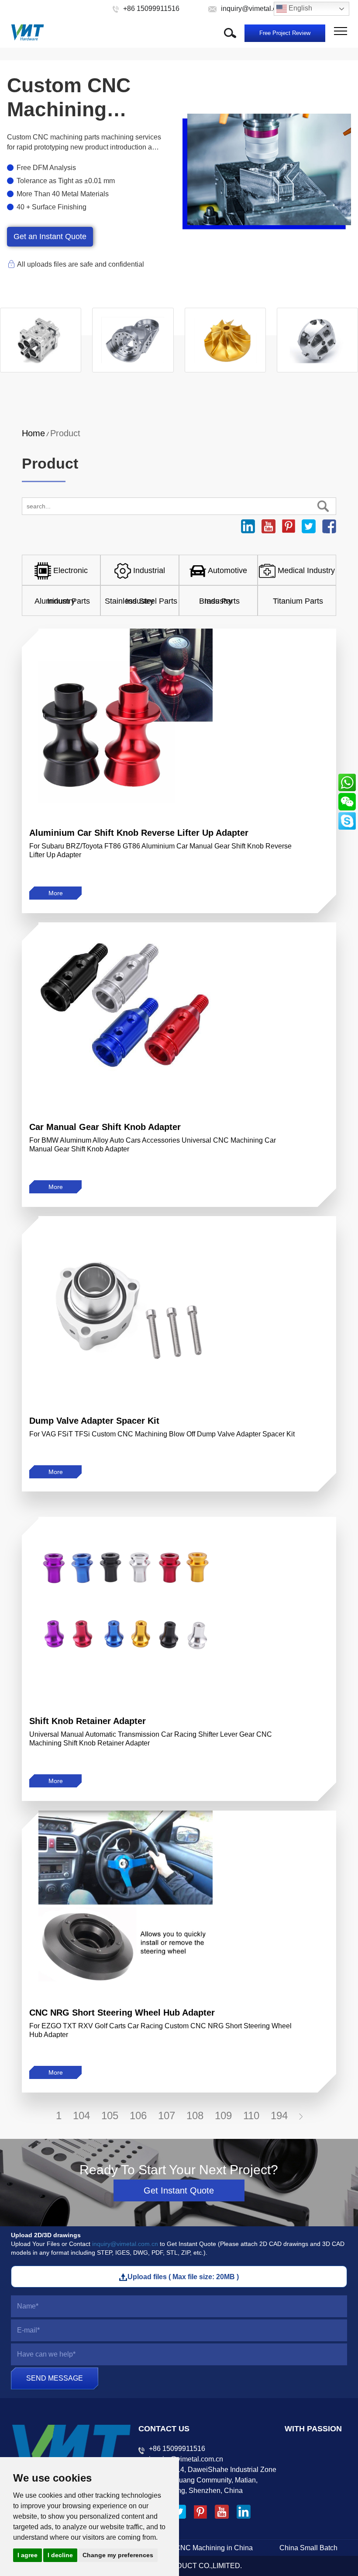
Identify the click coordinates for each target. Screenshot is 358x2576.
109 (223, 2115)
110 (251, 2115)
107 (167, 2115)
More (56, 893)
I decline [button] (60, 2555)
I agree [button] (28, 2555)
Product (65, 433)
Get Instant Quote (179, 2190)
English (299, 8)
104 (81, 2115)
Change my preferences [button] (118, 2555)
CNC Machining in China (214, 2548)
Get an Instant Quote (50, 236)
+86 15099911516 (177, 2449)
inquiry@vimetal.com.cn (125, 2244)
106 (138, 2115)
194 (279, 2115)
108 (195, 2115)
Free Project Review (285, 33)
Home (33, 433)
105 (110, 2115)
